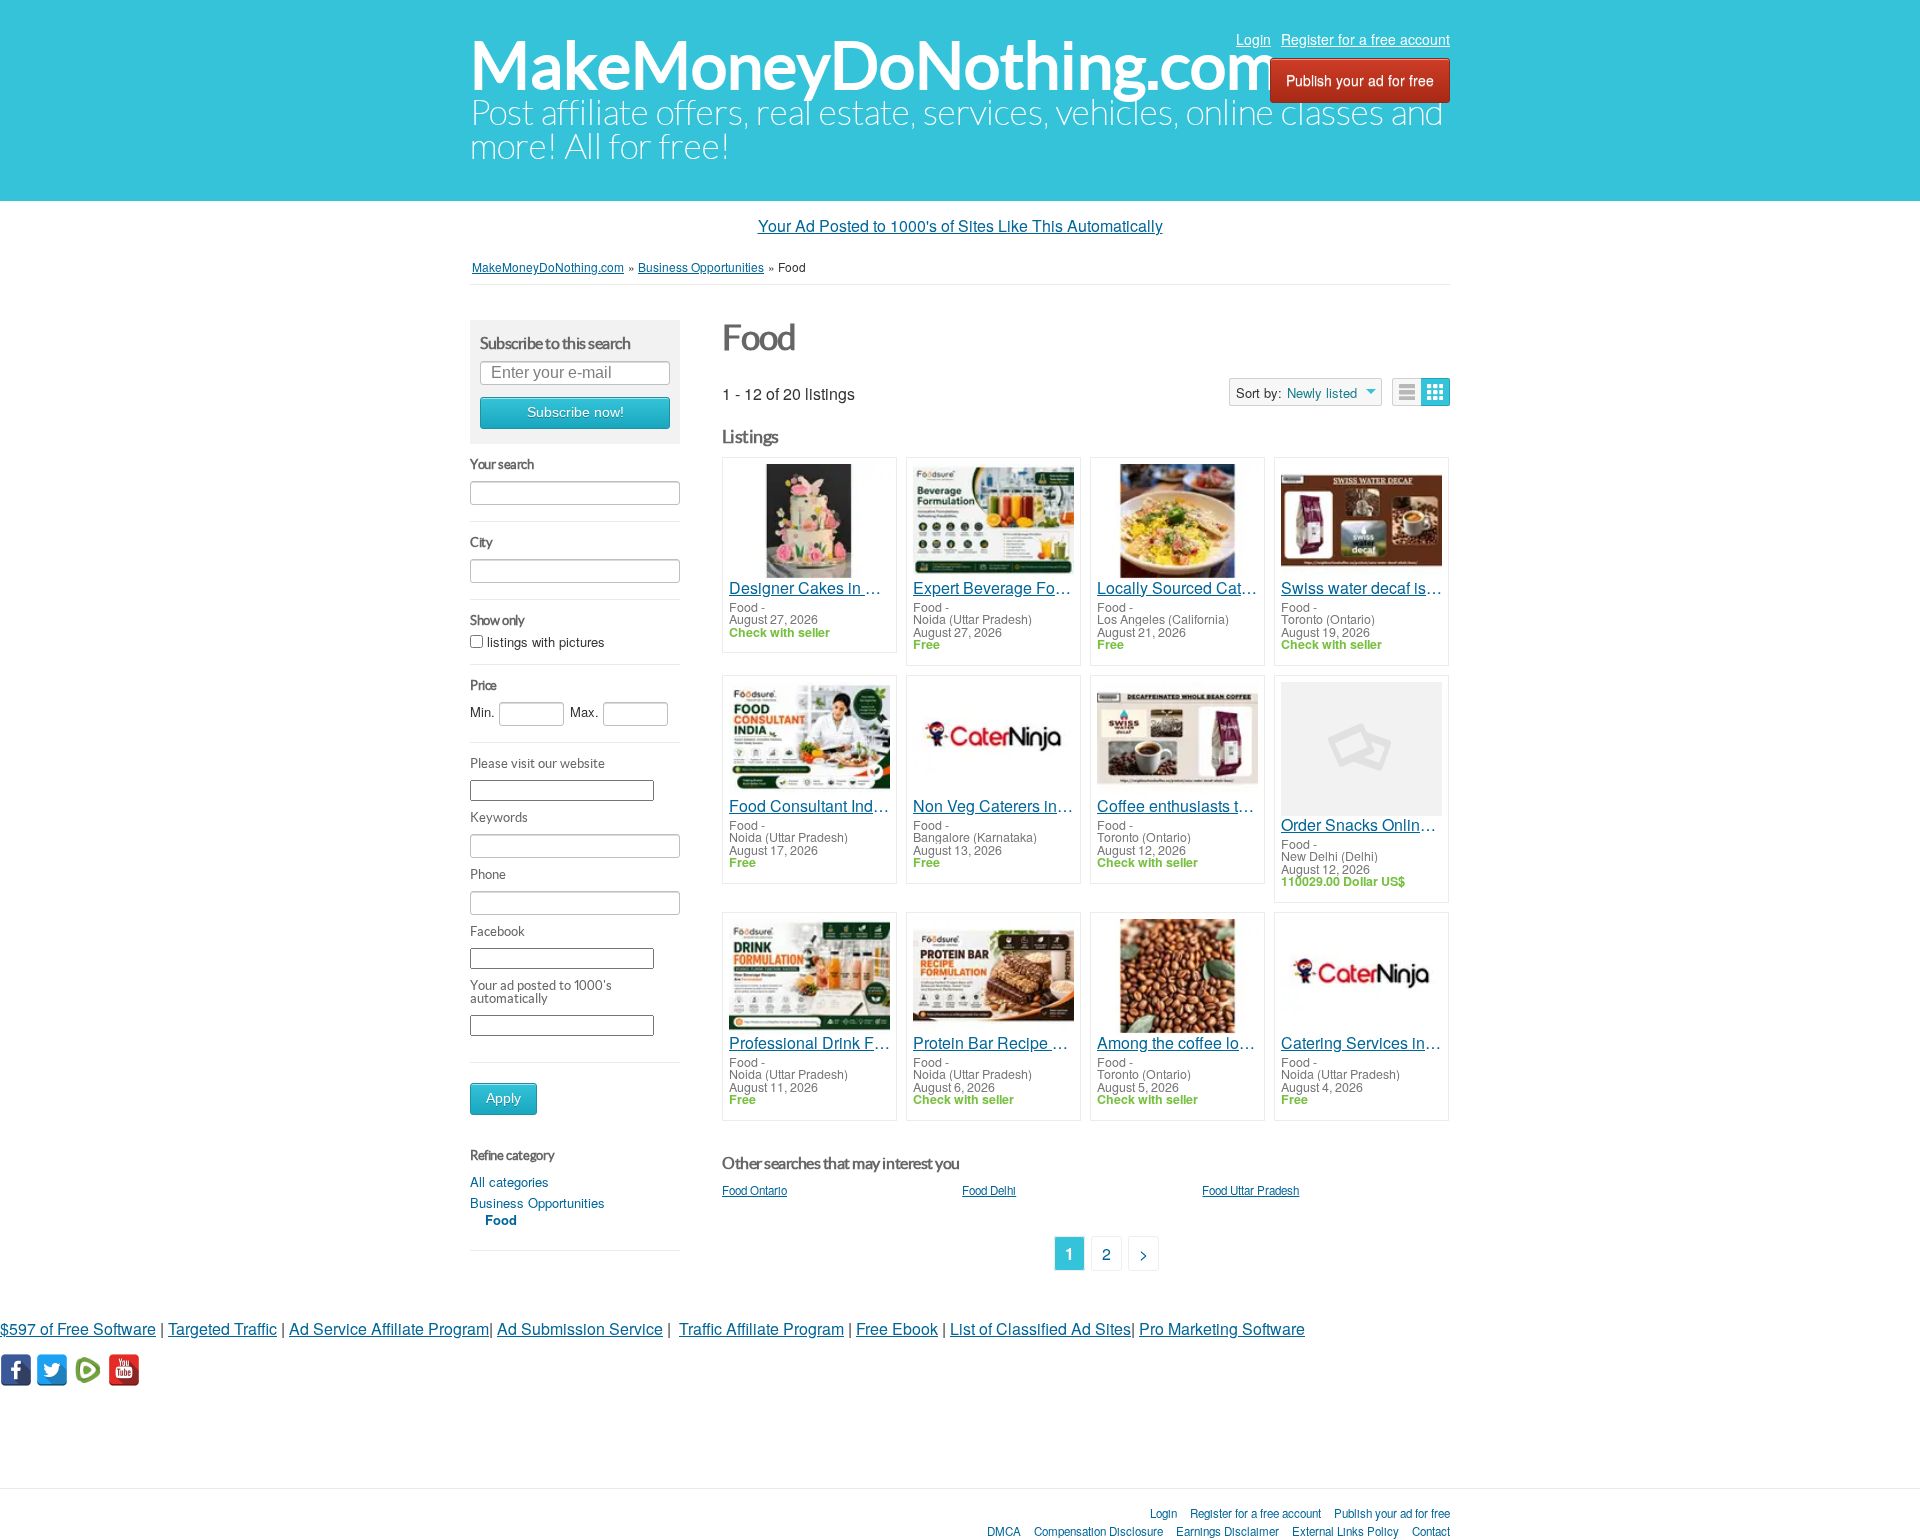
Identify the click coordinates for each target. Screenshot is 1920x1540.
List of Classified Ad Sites (1040, 1328)
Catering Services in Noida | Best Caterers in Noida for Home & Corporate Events (1361, 1043)
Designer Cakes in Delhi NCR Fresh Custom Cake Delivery (809, 588)
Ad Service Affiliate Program (389, 1328)
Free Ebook (897, 1328)
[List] (1407, 392)
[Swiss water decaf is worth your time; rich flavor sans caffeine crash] (1361, 521)
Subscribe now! (575, 412)
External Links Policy (1345, 1531)
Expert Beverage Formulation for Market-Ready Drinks (993, 588)
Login (1253, 39)
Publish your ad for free (1360, 80)
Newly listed (1322, 393)
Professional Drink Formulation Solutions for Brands (809, 1043)
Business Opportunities (537, 1202)
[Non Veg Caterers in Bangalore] (993, 739)
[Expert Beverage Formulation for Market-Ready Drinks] (993, 521)
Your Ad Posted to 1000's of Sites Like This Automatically (960, 225)
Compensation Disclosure (1098, 1531)
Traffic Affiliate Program (761, 1328)
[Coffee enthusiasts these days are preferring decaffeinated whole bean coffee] (1177, 739)
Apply (503, 1098)
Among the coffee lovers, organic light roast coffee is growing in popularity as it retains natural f (1177, 1043)
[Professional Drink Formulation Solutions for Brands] (809, 976)
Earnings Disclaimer (1227, 1531)
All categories (509, 1181)
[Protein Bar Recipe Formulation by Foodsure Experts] (993, 976)
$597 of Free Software (78, 1328)
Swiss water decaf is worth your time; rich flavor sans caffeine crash (1361, 588)
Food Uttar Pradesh (1250, 1190)
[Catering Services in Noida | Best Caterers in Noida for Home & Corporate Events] (1361, 976)
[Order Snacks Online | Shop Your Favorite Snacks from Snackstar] (1361, 749)
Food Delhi (989, 1190)
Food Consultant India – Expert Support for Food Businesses (809, 806)
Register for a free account (1365, 39)
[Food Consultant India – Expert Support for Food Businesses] (809, 739)
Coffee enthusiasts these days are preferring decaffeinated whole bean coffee (1177, 806)
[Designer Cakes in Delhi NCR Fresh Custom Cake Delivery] (809, 521)
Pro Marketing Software (1222, 1328)
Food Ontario (754, 1190)
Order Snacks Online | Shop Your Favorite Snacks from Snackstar (1361, 825)
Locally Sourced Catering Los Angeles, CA (1177, 588)
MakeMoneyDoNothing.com (874, 65)
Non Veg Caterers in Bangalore (993, 806)
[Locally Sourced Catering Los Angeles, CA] (1177, 521)
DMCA (1004, 1531)
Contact (1431, 1531)
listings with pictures (546, 641)
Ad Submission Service (580, 1328)
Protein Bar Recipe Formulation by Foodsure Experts (993, 1043)
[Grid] (1435, 392)
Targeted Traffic (222, 1328)
